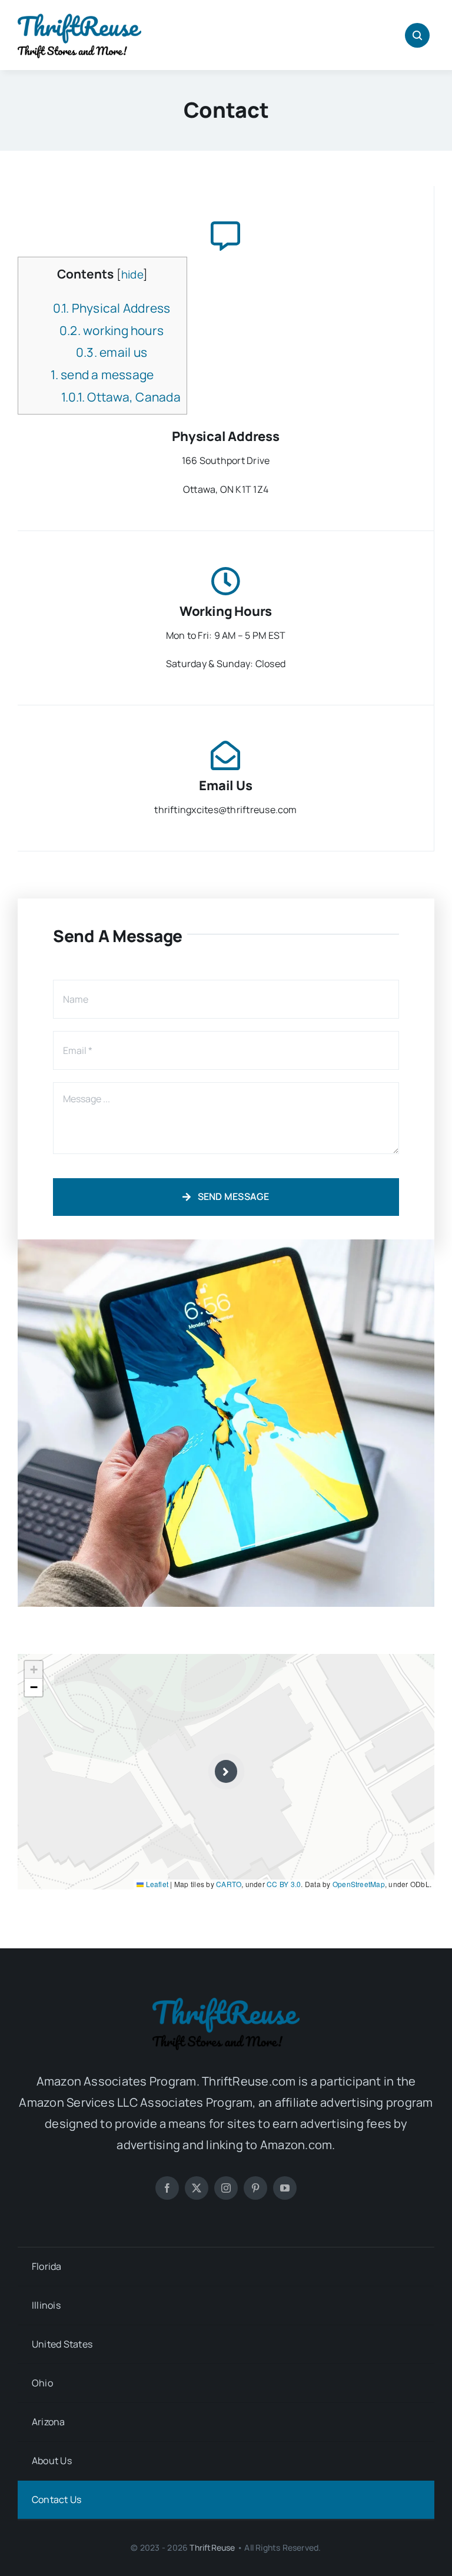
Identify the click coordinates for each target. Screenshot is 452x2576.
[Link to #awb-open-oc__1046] (417, 35)
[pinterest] (255, 2188)
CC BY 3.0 (284, 1884)
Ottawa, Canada (121, 397)
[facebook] (167, 2188)
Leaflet (156, 1884)
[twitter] (197, 2188)
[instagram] (226, 2188)
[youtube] (285, 2188)
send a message (102, 374)
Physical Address (112, 308)
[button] (226, 1771)
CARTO (229, 1884)
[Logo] (79, 16)
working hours (112, 330)
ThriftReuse (212, 2547)
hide (132, 274)
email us (112, 352)
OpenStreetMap (359, 1884)
